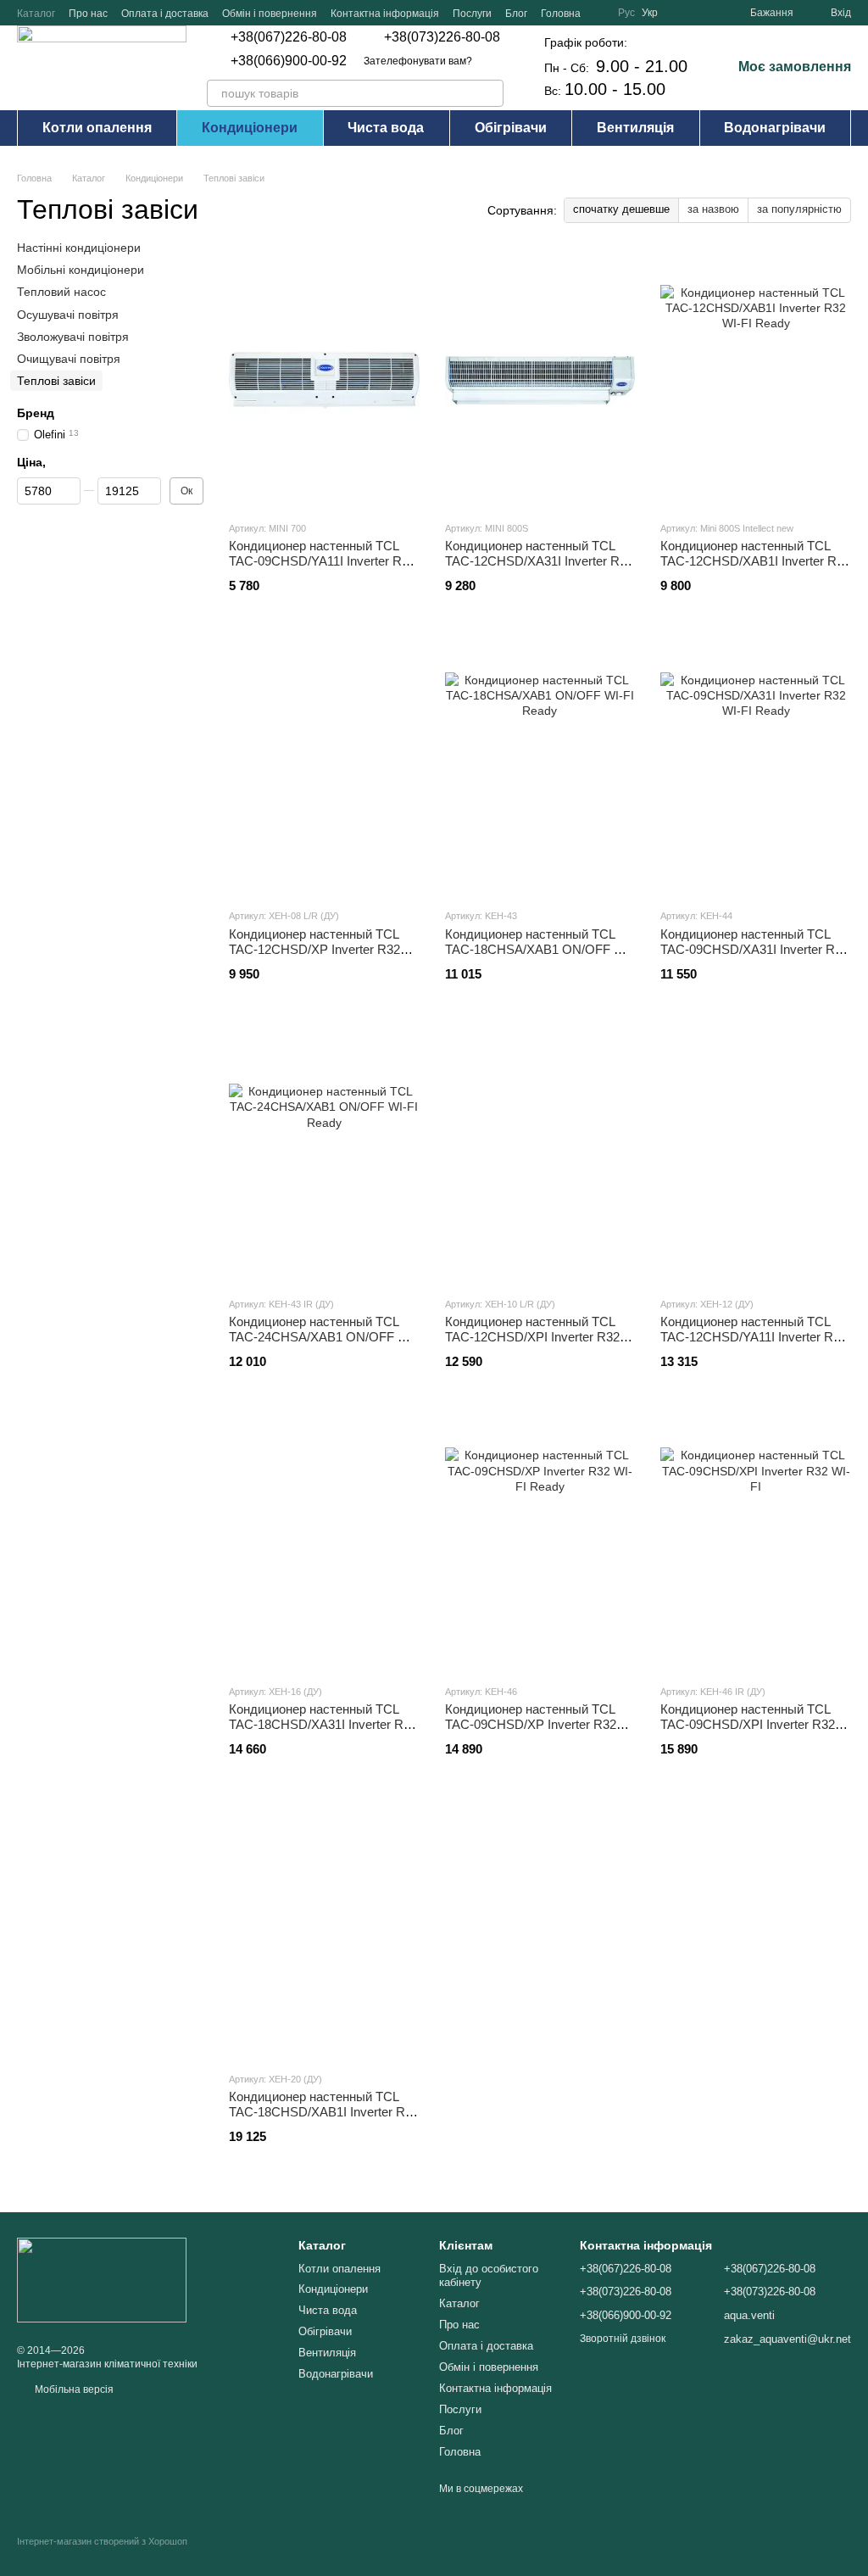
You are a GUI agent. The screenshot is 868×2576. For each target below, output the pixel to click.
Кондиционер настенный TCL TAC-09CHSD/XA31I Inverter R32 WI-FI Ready (754, 949)
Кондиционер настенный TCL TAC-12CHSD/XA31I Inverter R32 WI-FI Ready (539, 561)
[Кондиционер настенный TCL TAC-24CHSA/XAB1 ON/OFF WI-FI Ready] (324, 1156)
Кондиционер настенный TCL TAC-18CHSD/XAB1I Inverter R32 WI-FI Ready (324, 2112)
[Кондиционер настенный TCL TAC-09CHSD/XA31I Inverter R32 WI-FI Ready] (756, 767)
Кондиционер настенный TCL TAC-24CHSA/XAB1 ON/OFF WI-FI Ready (323, 1337)
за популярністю (799, 209)
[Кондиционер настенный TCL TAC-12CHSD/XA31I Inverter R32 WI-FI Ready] (540, 380)
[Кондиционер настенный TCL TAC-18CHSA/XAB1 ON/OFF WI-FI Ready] (540, 767)
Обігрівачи (511, 128)
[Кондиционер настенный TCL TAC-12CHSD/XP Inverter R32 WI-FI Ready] (324, 767)
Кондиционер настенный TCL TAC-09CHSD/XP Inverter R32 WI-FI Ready (531, 1724)
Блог (516, 14)
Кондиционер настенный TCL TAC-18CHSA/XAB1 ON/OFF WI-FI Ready (539, 949)
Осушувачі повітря (68, 315)
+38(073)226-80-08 (442, 37)
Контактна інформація (385, 14)
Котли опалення (97, 128)
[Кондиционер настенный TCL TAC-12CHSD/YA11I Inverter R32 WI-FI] (756, 1156)
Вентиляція (635, 128)
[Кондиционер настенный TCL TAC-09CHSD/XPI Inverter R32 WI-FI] (756, 1543)
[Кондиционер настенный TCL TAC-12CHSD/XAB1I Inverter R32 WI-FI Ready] (756, 380)
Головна (561, 14)
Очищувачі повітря (69, 359)
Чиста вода (386, 128)
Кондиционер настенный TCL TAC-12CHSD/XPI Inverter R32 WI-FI (532, 1337)
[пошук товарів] (490, 93)
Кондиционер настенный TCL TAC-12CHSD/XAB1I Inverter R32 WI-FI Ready (755, 561)
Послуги (472, 14)
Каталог (36, 14)
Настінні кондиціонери (79, 248)
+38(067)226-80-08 (289, 37)
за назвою (713, 209)
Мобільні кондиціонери (81, 270)
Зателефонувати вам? (418, 61)
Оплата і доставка (165, 14)
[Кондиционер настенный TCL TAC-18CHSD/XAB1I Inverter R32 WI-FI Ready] (324, 1931)
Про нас (88, 14)
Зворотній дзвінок (623, 2339)
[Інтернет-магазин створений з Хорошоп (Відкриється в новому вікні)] (102, 2556)
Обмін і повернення (270, 14)
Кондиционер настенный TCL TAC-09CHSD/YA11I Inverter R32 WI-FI (322, 561)
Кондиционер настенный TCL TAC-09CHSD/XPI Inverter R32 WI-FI (748, 1724)
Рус (626, 13)
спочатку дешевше (621, 209)
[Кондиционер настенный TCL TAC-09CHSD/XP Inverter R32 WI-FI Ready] (540, 1543)
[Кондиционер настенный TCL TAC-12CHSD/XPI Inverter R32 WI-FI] (540, 1156)
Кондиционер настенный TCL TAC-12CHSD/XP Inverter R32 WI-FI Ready (314, 949)
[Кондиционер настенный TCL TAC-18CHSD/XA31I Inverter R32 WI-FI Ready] (324, 1543)
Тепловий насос (61, 293)
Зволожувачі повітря (73, 337)
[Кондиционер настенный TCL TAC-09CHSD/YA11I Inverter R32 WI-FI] (324, 380)
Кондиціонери (250, 128)
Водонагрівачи (775, 128)
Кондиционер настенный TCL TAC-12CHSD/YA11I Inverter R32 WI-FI (754, 1337)
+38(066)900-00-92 (289, 61)
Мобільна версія (73, 2389)
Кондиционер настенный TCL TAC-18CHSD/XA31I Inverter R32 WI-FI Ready (323, 1724)
